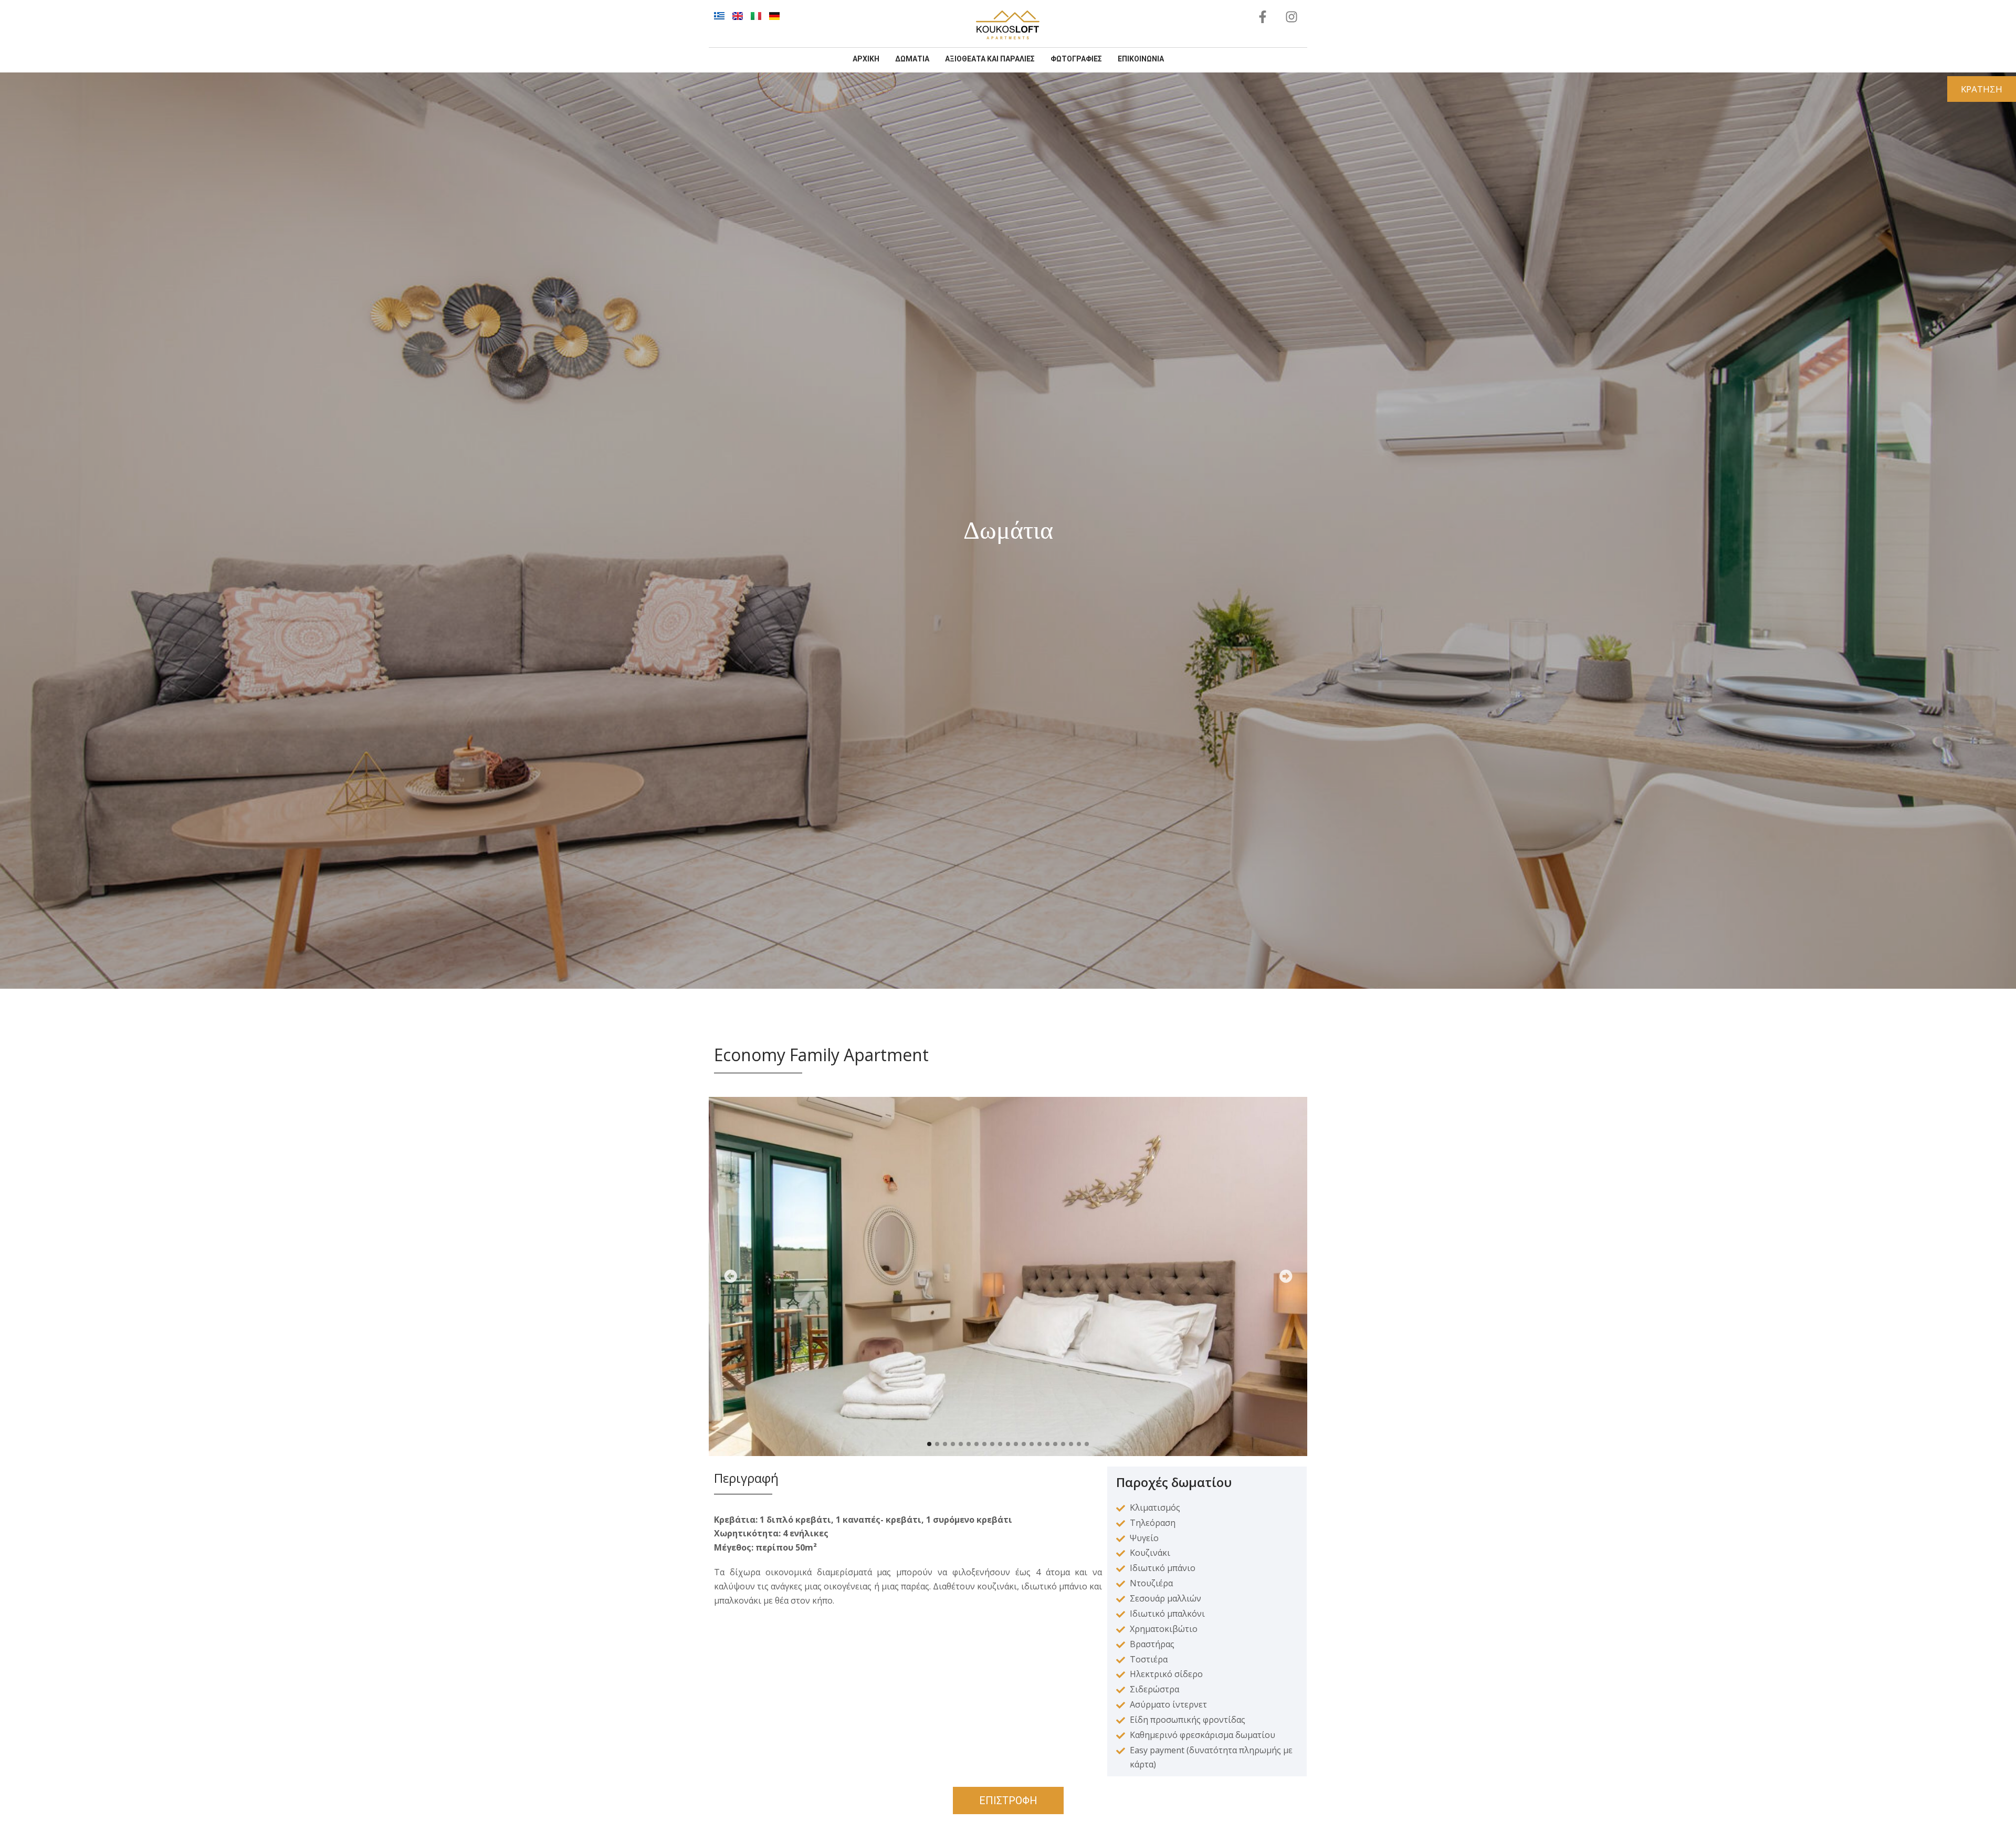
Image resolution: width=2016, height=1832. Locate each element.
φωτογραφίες (1076, 59)
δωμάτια (912, 59)
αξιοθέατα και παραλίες (990, 59)
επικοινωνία (1141, 59)
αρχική (866, 59)
